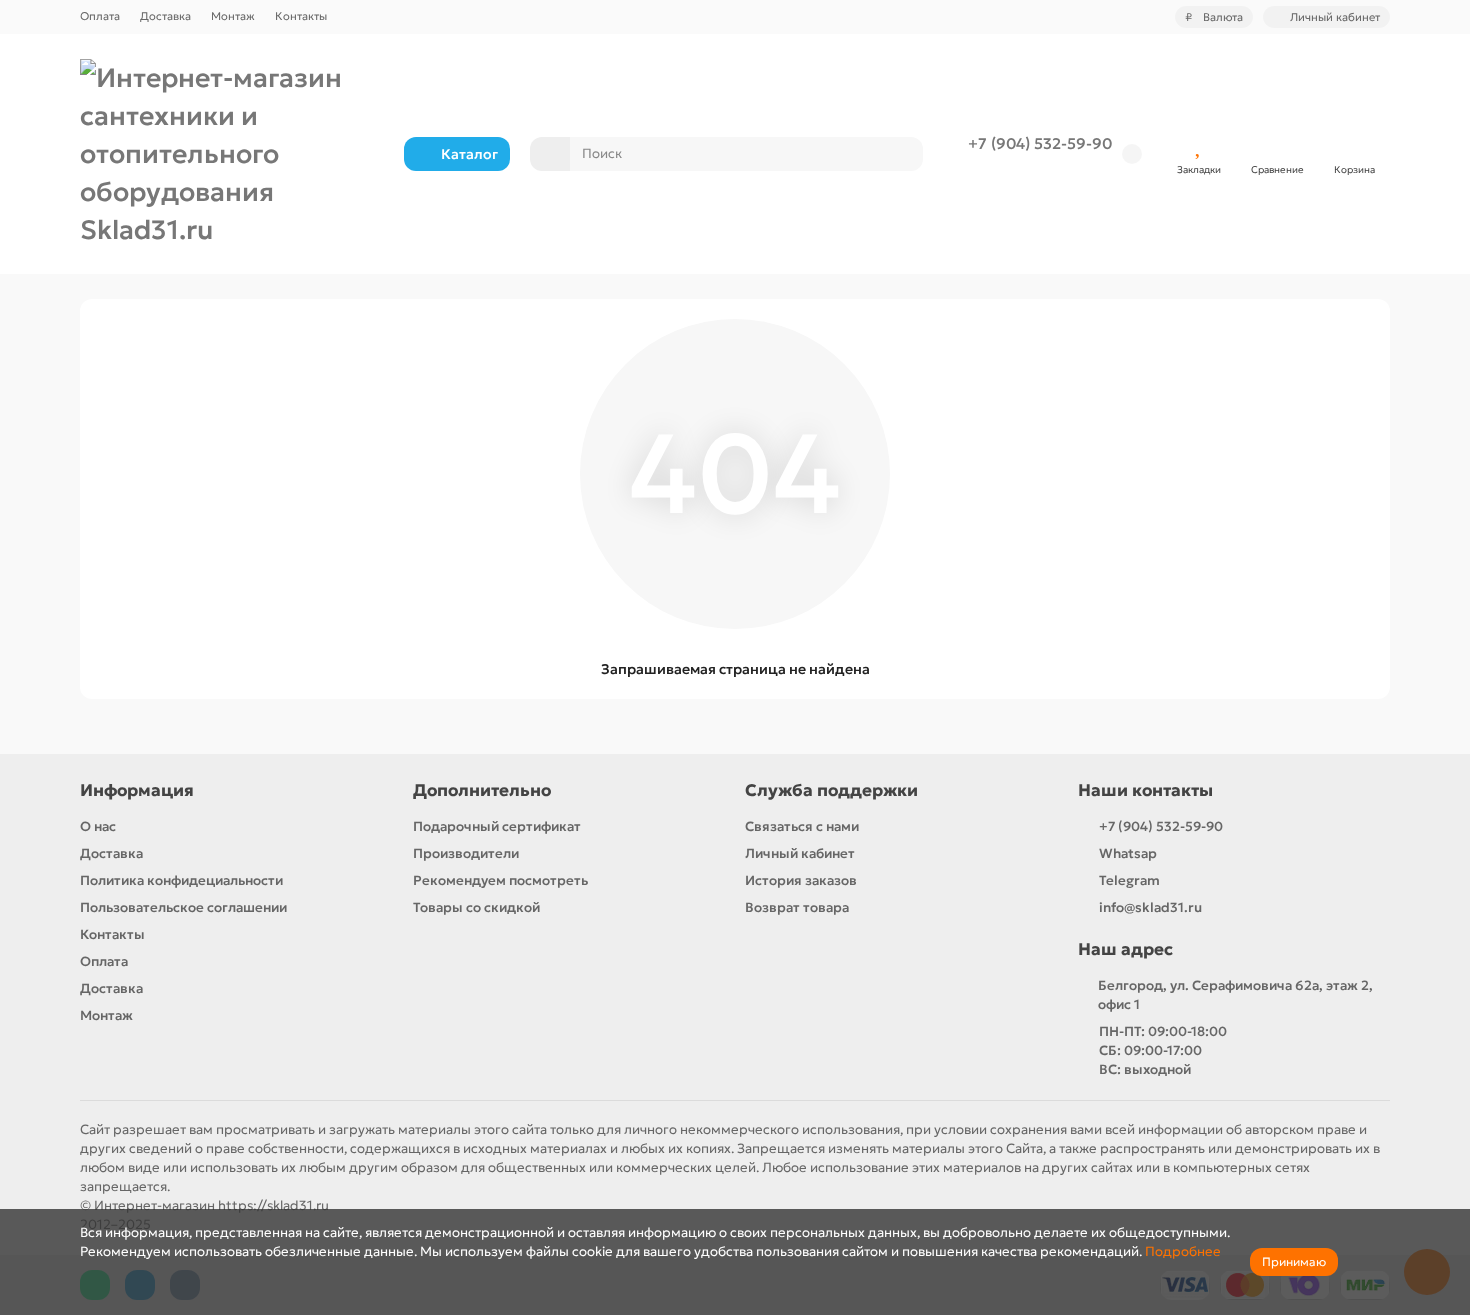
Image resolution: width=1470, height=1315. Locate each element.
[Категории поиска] (550, 154)
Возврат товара (797, 907)
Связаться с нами (802, 826)
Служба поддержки (831, 790)
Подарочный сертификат (497, 826)
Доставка (165, 16)
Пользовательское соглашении (183, 907)
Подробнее (1183, 1251)
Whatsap (1128, 853)
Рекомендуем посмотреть (500, 880)
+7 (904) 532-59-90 (1040, 143)
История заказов (801, 880)
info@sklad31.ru (1150, 907)
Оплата (100, 16)
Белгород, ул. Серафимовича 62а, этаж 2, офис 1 (1235, 995)
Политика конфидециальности (181, 880)
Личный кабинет (800, 853)
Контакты (301, 16)
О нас (98, 826)
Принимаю (1294, 1261)
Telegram (1129, 880)
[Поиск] (902, 154)
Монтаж (233, 16)
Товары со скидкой (476, 907)
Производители (466, 853)
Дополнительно (482, 790)
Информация (137, 790)
